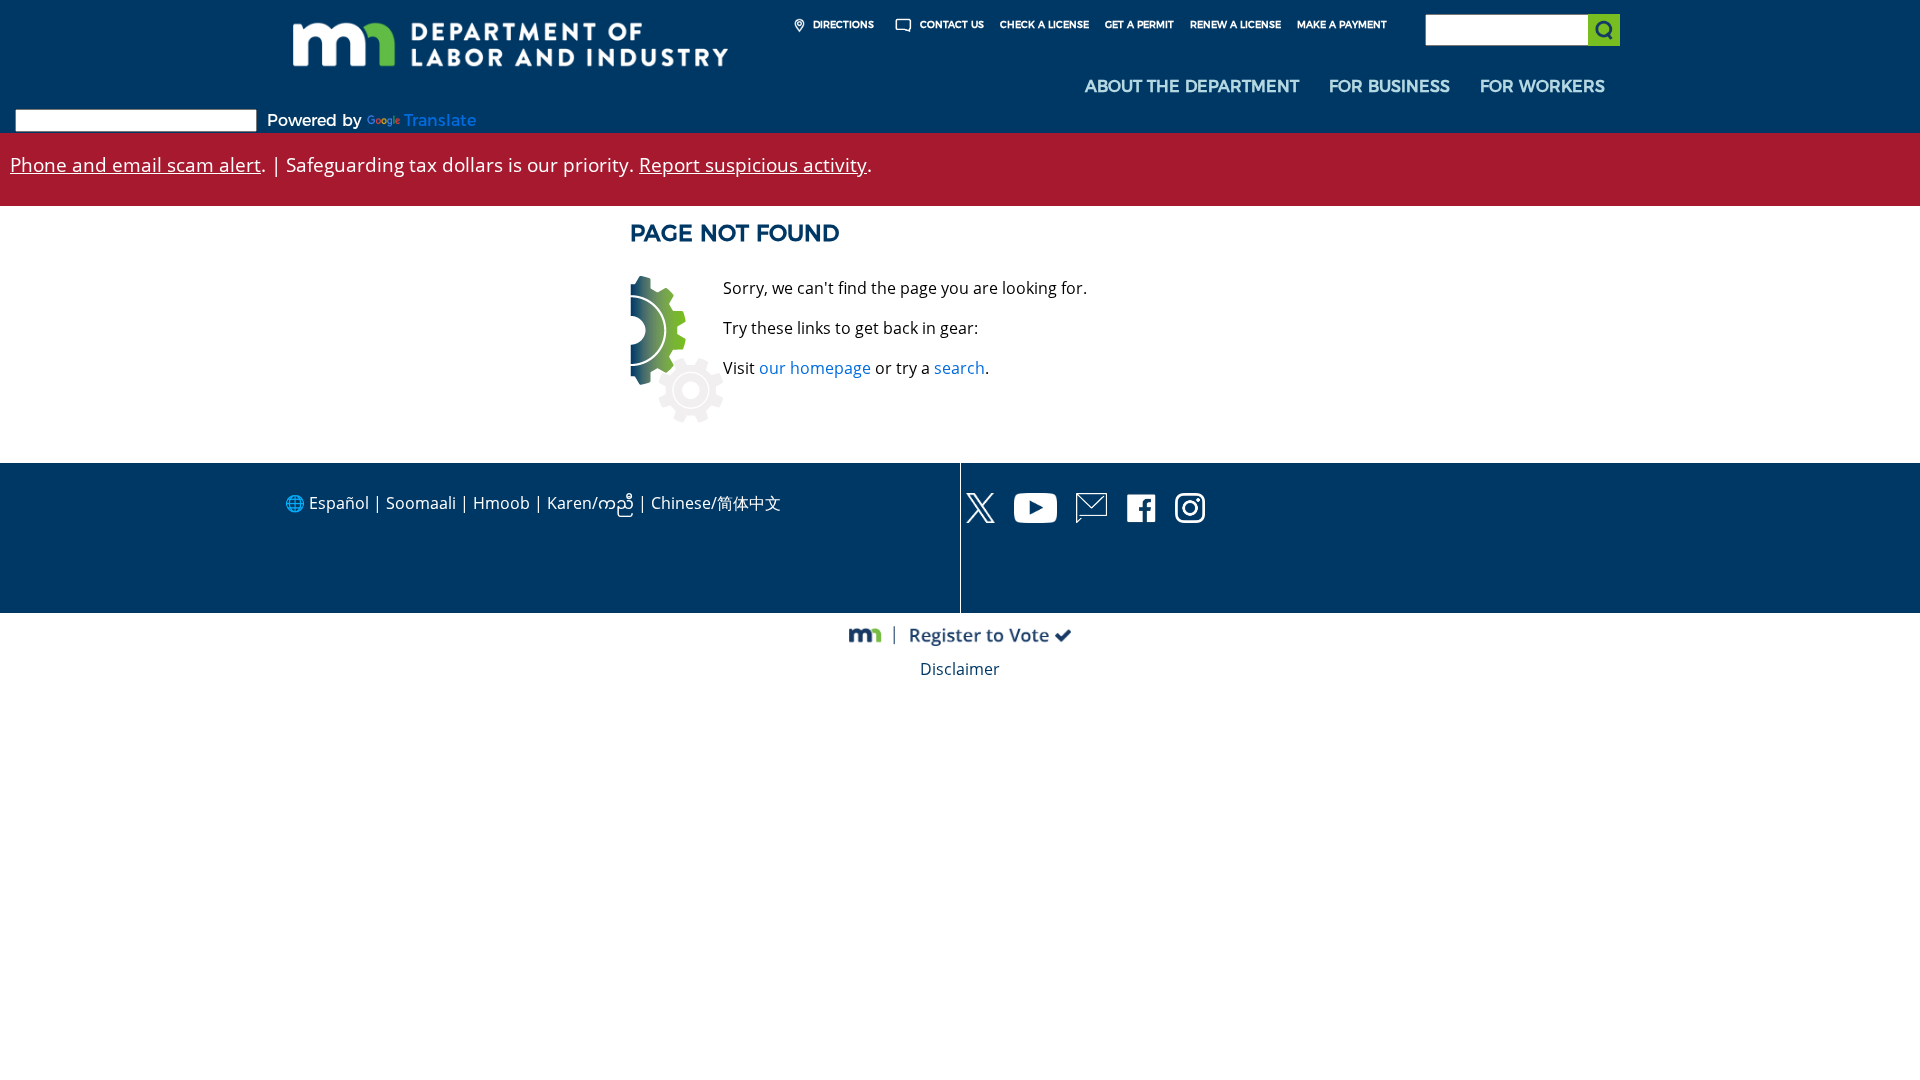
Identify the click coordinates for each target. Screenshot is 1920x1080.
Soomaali (421, 503)
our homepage (815, 368)
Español (339, 503)
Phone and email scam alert (135, 164)
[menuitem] (1192, 87)
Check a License (1044, 24)
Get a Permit (1139, 24)
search (959, 368)
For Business (1389, 86)
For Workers (1542, 86)
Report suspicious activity (753, 164)
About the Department (1192, 86)
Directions (842, 24)
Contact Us (950, 24)
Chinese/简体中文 (716, 503)
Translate (440, 120)
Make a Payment (1342, 24)
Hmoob (501, 503)
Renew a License (1235, 24)
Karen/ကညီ (590, 503)
